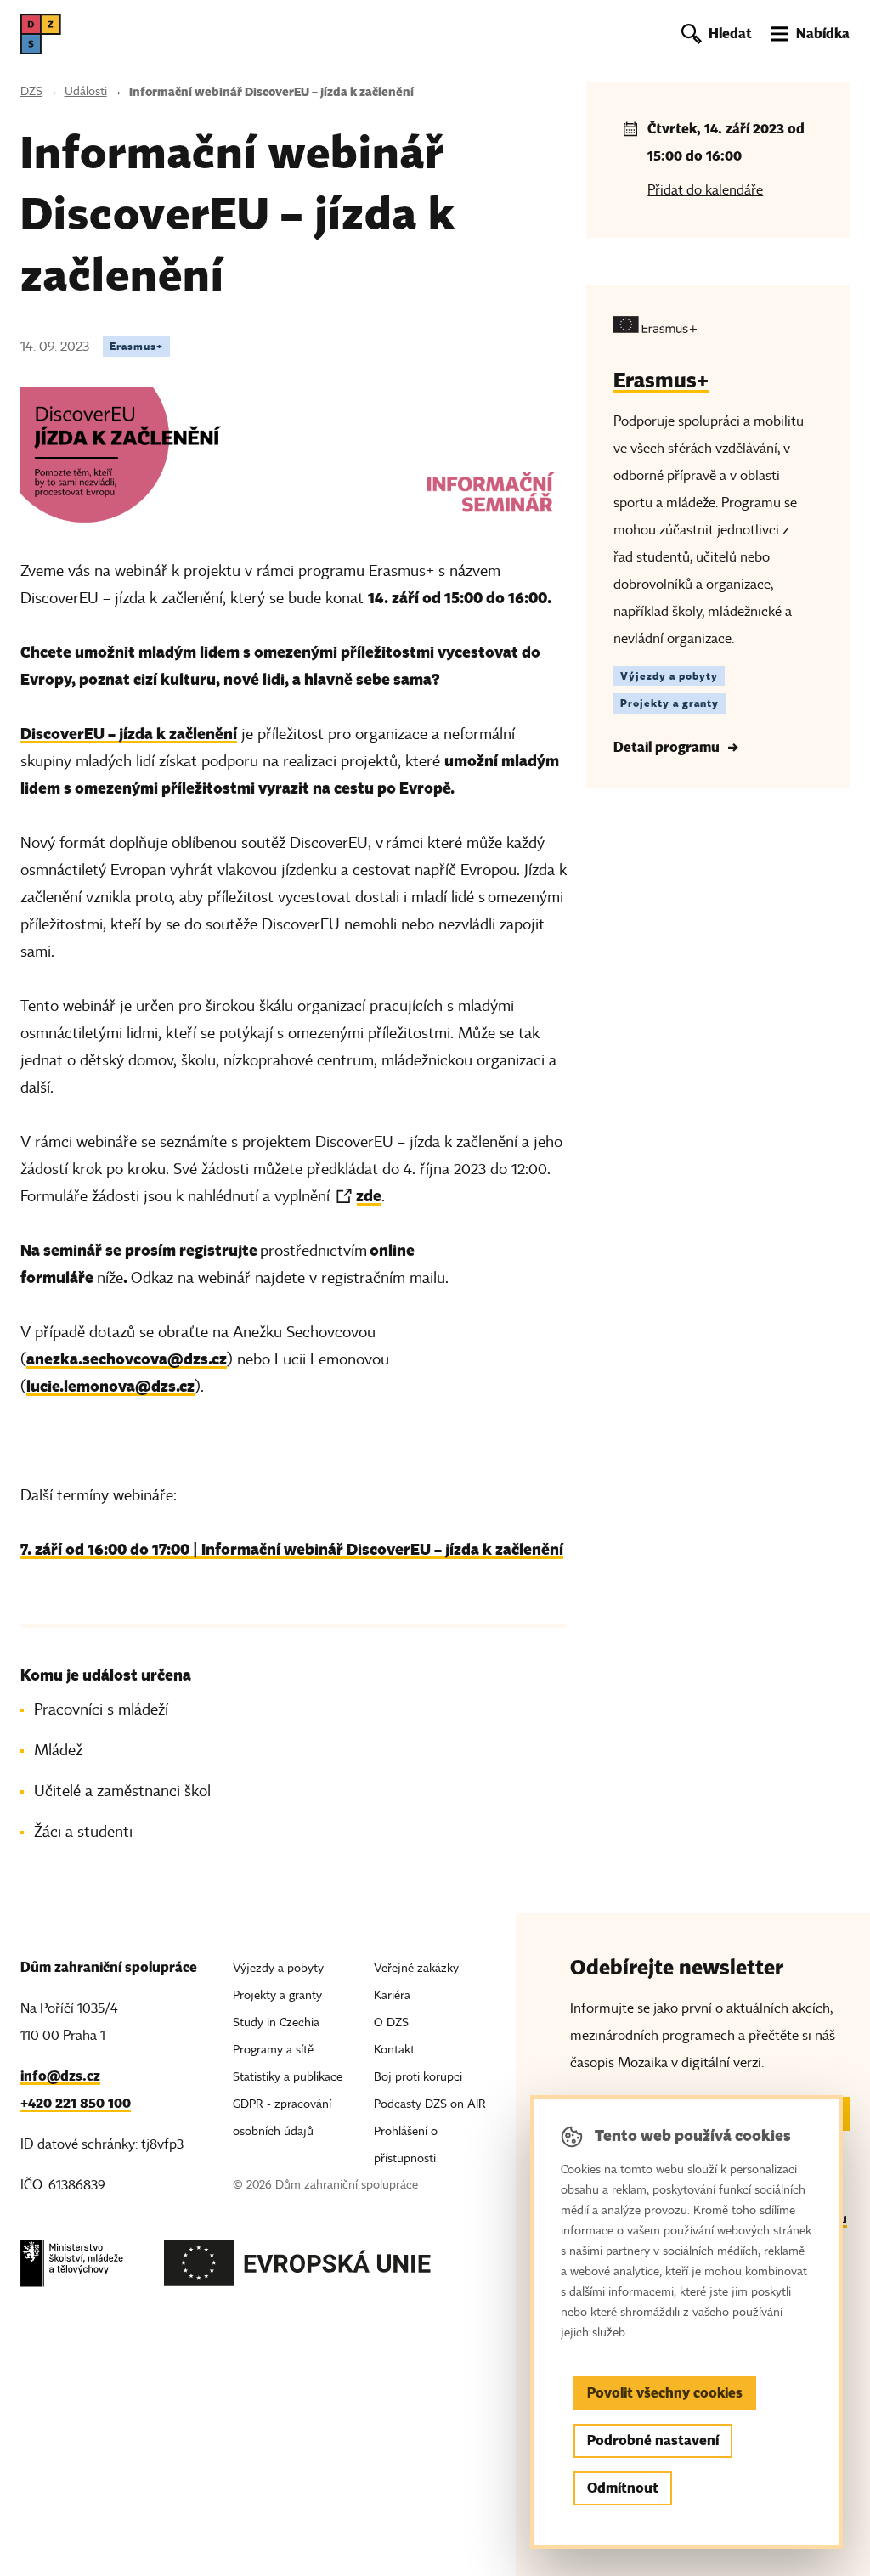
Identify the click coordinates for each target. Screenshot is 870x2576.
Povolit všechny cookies (665, 2393)
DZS (31, 91)
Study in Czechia (276, 2022)
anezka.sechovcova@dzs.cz (127, 1359)
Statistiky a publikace (288, 2077)
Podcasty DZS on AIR (430, 2104)
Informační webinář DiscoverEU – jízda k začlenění (271, 92)
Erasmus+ (136, 346)
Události (86, 91)
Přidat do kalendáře (705, 190)
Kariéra (392, 1995)
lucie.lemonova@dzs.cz (110, 1386)
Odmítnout (623, 2488)
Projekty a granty (669, 703)
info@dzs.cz (60, 2076)
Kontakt (394, 2050)
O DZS (391, 2022)
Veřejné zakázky (416, 1968)
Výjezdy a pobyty (669, 676)
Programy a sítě (273, 2050)
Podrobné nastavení (653, 2440)
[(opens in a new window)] (72, 2268)
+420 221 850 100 (76, 2103)
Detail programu (667, 747)
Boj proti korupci (418, 2077)
